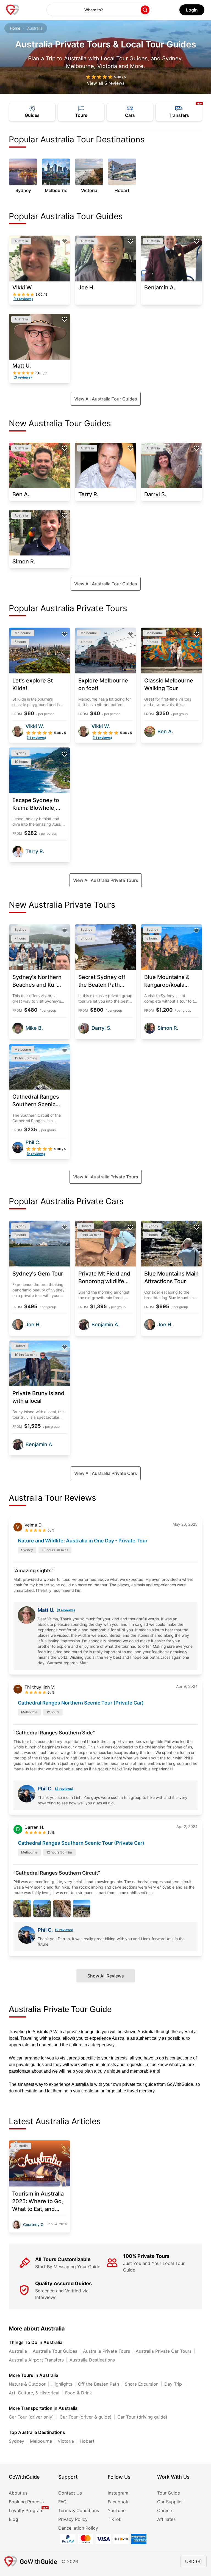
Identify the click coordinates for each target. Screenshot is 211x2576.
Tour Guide (169, 2493)
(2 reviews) (64, 1789)
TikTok (115, 2519)
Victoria (66, 2441)
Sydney (16, 2441)
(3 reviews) (66, 1610)
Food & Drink (79, 2393)
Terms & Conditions (79, 2510)
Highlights (62, 2384)
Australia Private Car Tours (164, 2351)
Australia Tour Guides (55, 2351)
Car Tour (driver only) (31, 2417)
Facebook (118, 2502)
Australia (18, 2351)
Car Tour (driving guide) (142, 2417)
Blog (13, 2519)
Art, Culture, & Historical (34, 2393)
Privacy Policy (73, 2519)
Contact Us (70, 2493)
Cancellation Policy (78, 2528)
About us (18, 2493)
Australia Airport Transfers (36, 2360)
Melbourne (41, 2441)
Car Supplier (170, 2502)
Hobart (87, 2441)
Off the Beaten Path (98, 2384)
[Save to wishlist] (65, 241)
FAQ (62, 2502)
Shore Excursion (142, 2384)
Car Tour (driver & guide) (86, 2417)
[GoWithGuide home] (13, 10)
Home (15, 28)
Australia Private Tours (106, 2351)
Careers (165, 2510)
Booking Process (26, 2502)
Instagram (118, 2493)
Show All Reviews (106, 1976)
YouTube (117, 2510)
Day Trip (173, 2384)
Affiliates (166, 2519)
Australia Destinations (92, 2360)
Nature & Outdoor (27, 2384)
